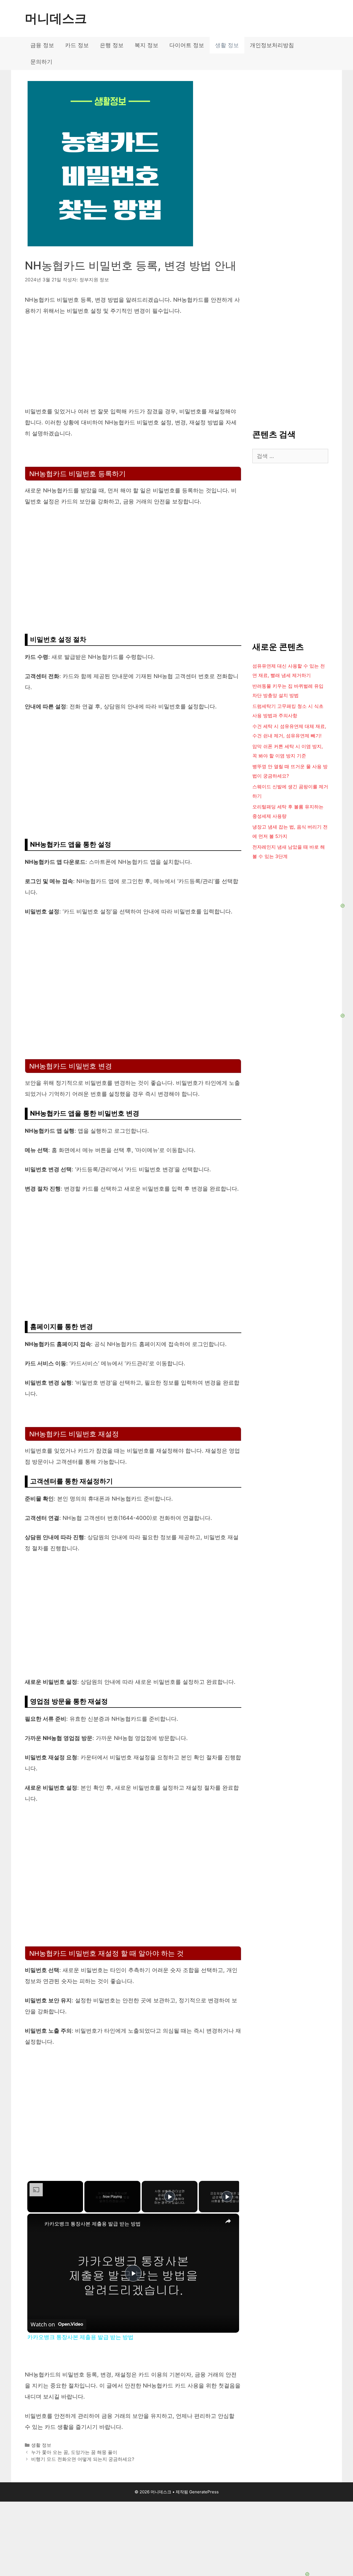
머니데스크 (56, 18)
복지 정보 (146, 45)
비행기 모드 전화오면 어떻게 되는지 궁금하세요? (83, 2459)
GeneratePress (204, 2492)
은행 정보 (112, 45)
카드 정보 (77, 45)
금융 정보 (42, 45)
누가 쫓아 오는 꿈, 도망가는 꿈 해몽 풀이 (74, 2452)
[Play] (170, 2197)
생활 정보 (227, 45)
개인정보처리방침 (272, 45)
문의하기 (41, 62)
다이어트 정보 (187, 45)
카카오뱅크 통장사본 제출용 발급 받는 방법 (93, 2224)
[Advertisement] (176, 2536)
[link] (36, 2222)
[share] (228, 2221)
